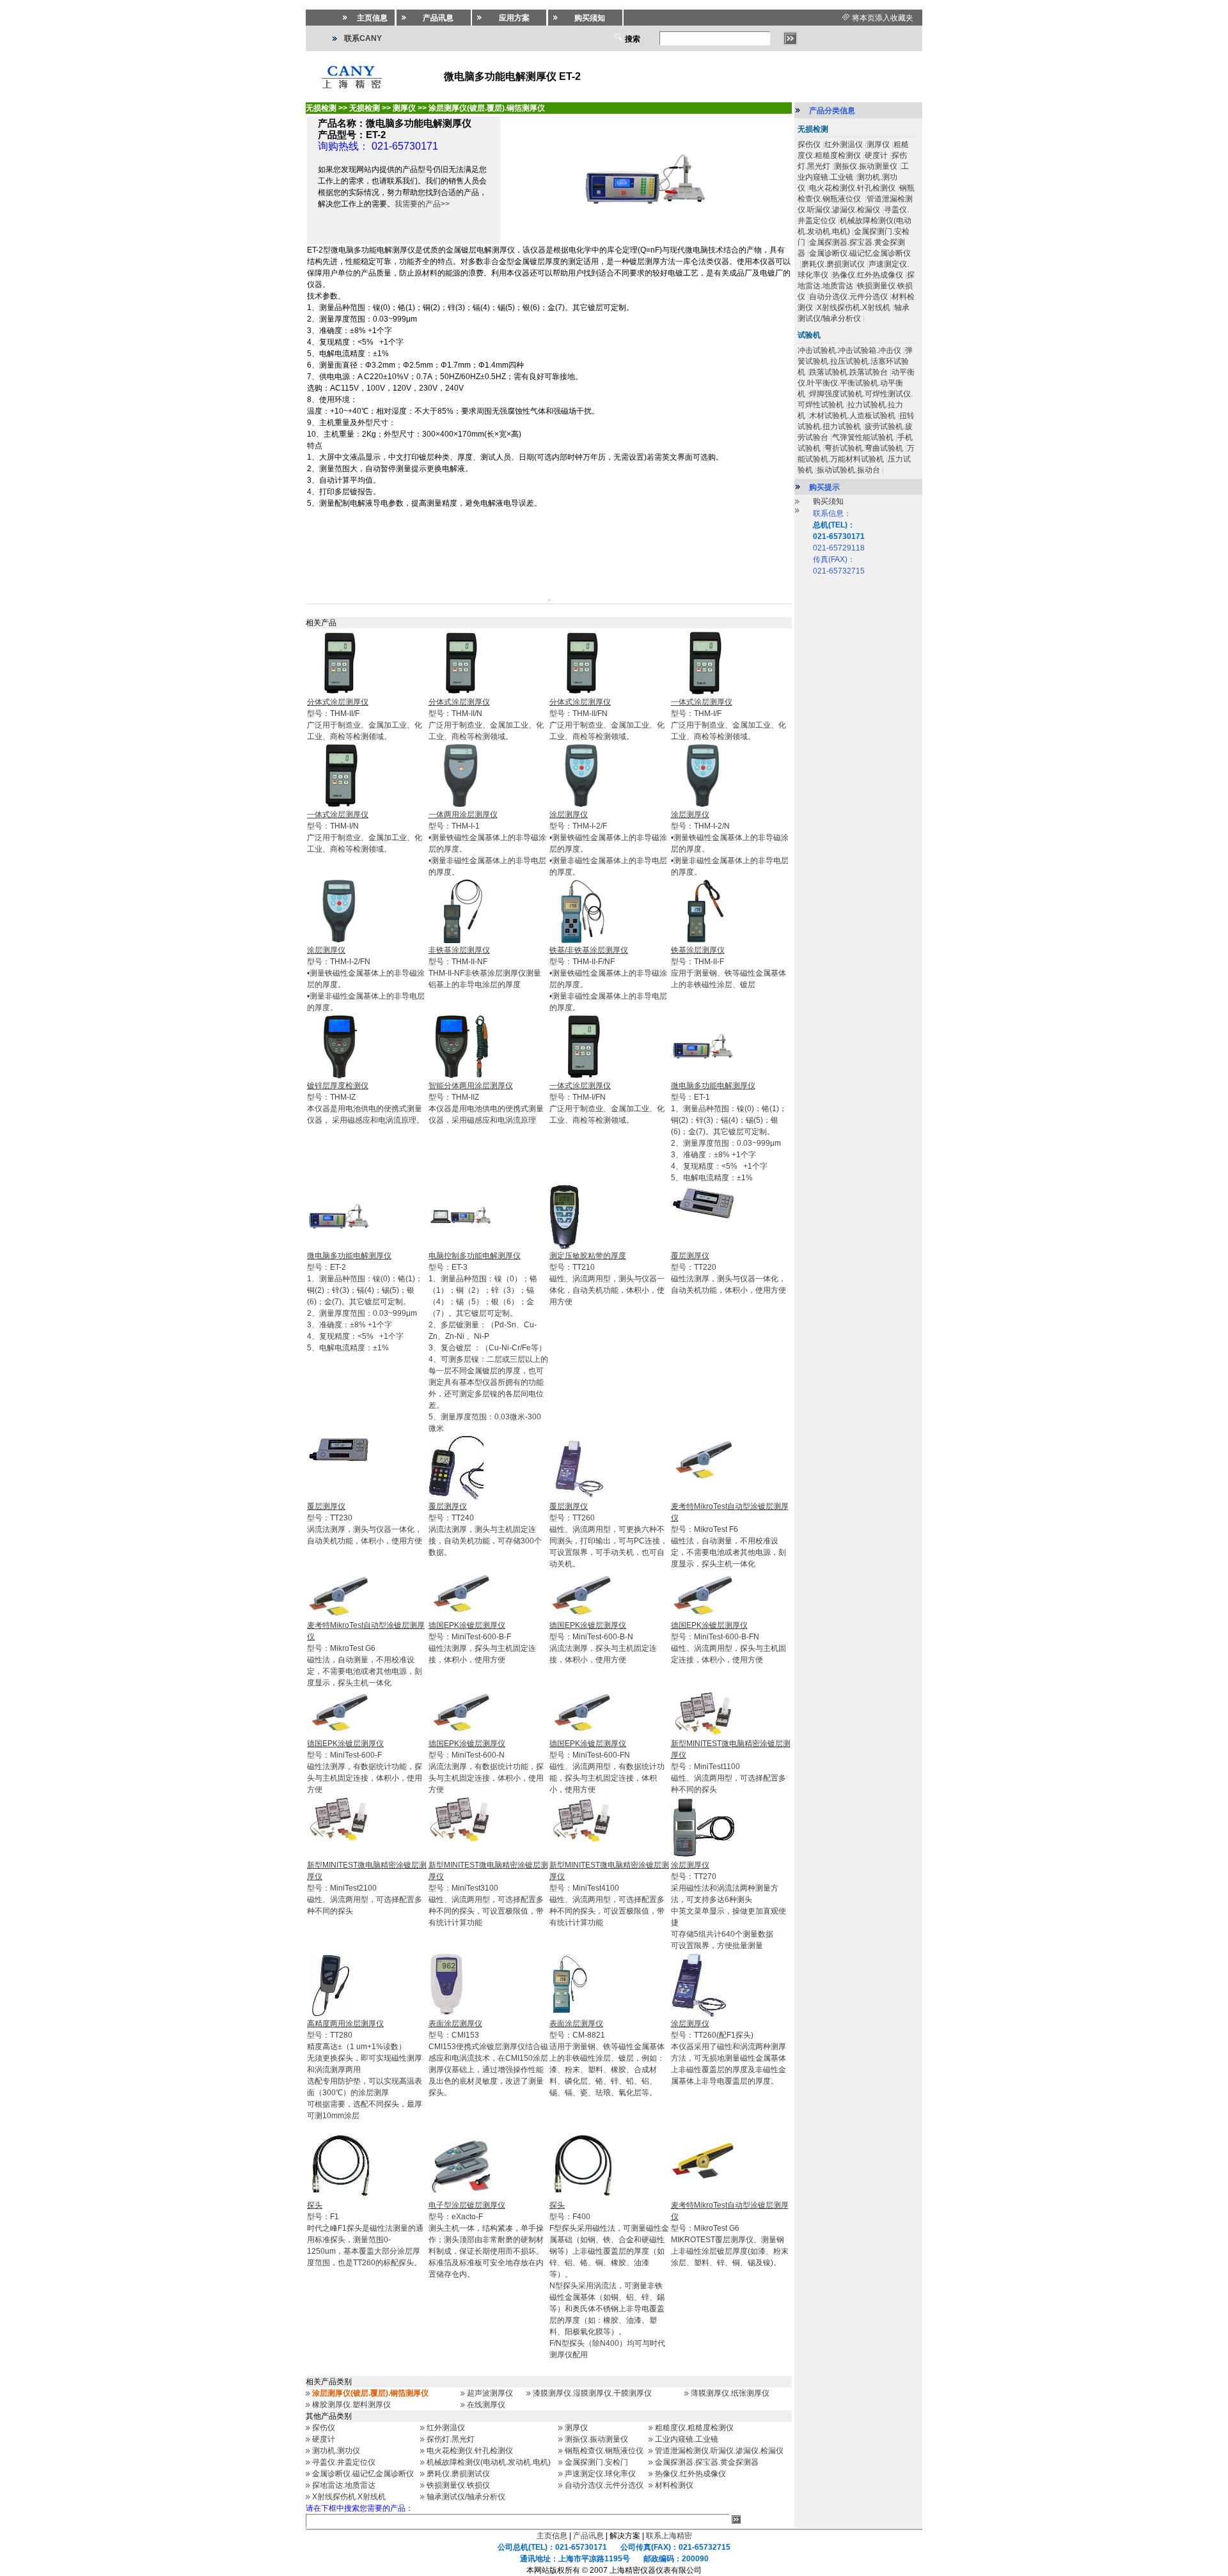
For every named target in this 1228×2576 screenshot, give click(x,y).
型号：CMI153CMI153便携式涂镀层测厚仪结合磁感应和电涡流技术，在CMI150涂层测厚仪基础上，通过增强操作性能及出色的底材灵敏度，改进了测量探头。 (488, 2058)
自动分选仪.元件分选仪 (604, 2485)
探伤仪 (324, 2428)
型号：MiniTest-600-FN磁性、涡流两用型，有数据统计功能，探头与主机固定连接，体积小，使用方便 (607, 1767)
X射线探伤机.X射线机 (349, 2497)
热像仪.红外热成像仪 (690, 2474)
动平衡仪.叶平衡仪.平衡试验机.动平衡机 (856, 383)
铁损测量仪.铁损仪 (458, 2485)
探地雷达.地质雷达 (344, 2485)
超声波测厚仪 (490, 2393)
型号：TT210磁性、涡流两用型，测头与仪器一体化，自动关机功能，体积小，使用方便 (607, 1279)
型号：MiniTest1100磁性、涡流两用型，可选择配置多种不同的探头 (731, 1767)
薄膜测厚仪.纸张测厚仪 (730, 2393)
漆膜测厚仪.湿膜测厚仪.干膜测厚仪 (592, 2393)
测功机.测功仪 (336, 2451)
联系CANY (363, 38)
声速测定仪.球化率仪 (600, 2474)
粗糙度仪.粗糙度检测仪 (694, 2428)
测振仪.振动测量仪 (596, 2439)
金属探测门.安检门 (596, 2462)
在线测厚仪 (486, 2405)
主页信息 (552, 2536)
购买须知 (828, 501)
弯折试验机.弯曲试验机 (864, 448)
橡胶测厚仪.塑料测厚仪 (351, 2405)
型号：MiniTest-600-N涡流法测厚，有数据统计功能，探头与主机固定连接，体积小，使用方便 (486, 1767)
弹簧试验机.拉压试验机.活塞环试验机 (855, 361)
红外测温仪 (446, 2428)
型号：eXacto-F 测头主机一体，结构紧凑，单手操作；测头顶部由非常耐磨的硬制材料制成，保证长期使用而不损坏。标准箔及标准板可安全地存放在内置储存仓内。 (486, 2240)
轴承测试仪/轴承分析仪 (466, 2497)
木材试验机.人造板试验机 (852, 416)
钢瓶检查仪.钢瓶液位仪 (604, 2451)
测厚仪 (576, 2428)
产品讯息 (588, 2536)
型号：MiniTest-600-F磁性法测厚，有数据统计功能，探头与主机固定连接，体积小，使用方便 (365, 1767)
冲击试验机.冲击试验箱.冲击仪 (849, 350)
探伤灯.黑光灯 (451, 2439)
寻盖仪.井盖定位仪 (344, 2462)
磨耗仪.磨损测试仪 (458, 2474)
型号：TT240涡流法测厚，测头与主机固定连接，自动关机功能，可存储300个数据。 (485, 1529)
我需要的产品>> (422, 204)
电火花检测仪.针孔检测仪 (470, 2451)
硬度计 (324, 2439)
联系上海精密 (669, 2536)
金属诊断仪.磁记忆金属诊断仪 (363, 2474)
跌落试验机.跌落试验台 (848, 372)
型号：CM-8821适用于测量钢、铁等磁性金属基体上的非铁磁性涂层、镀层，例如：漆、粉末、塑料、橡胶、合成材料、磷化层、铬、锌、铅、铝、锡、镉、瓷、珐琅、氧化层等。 (607, 2058)
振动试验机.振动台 (848, 470)
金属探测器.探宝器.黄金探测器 (707, 2462)
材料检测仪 (674, 2485)
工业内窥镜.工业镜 (687, 2439)
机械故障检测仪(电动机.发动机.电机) (489, 2462)
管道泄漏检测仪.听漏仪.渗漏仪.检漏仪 (719, 2451)
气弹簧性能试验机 (863, 437)
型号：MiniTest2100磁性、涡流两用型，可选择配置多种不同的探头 (367, 1888)
